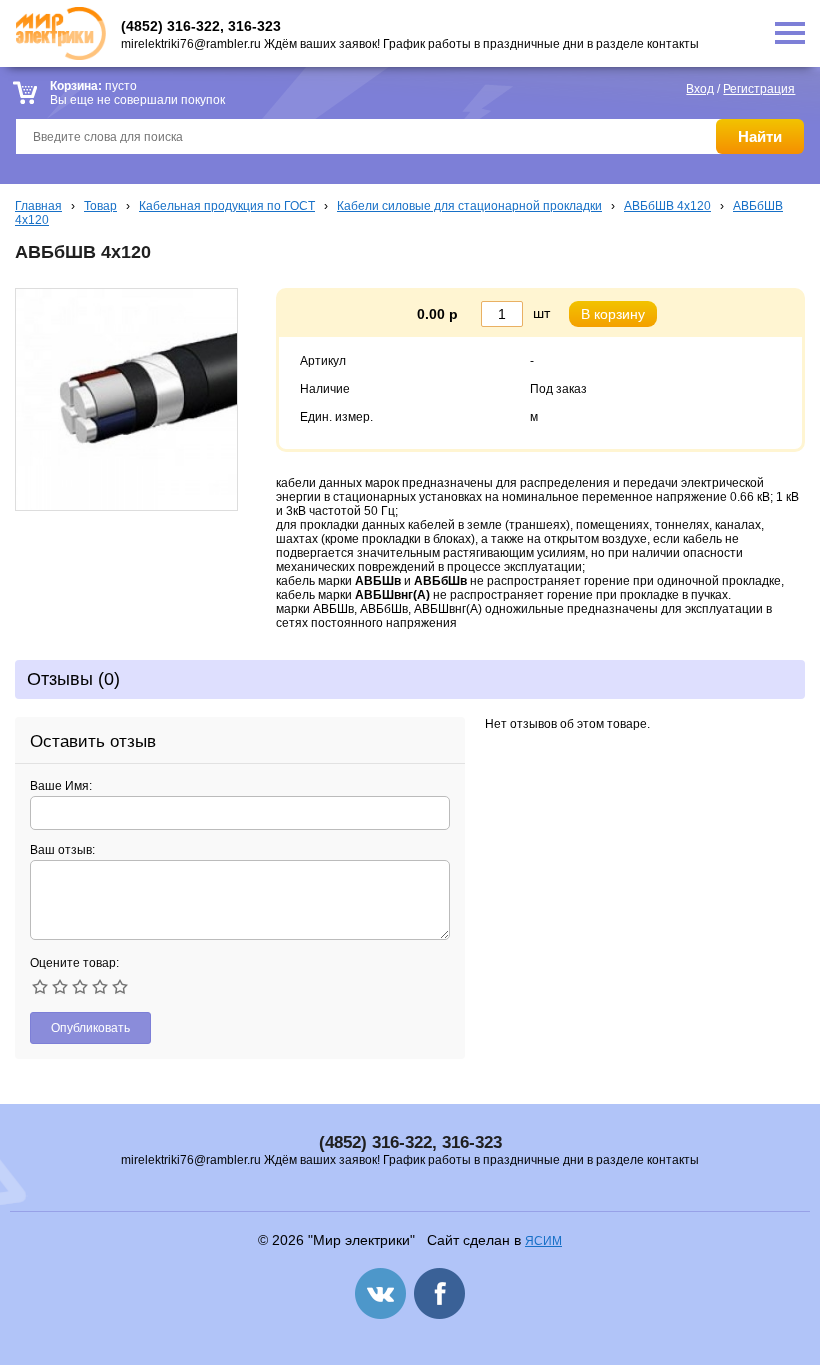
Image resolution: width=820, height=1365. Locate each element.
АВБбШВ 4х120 (667, 206)
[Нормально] (80, 987)
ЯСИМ (543, 1241)
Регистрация (759, 89)
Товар (100, 206)
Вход (700, 89)
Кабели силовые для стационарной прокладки (469, 206)
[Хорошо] (100, 987)
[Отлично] (120, 987)
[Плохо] (60, 987)
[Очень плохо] (40, 987)
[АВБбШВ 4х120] (126, 507)
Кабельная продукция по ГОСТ (227, 206)
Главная (38, 206)
